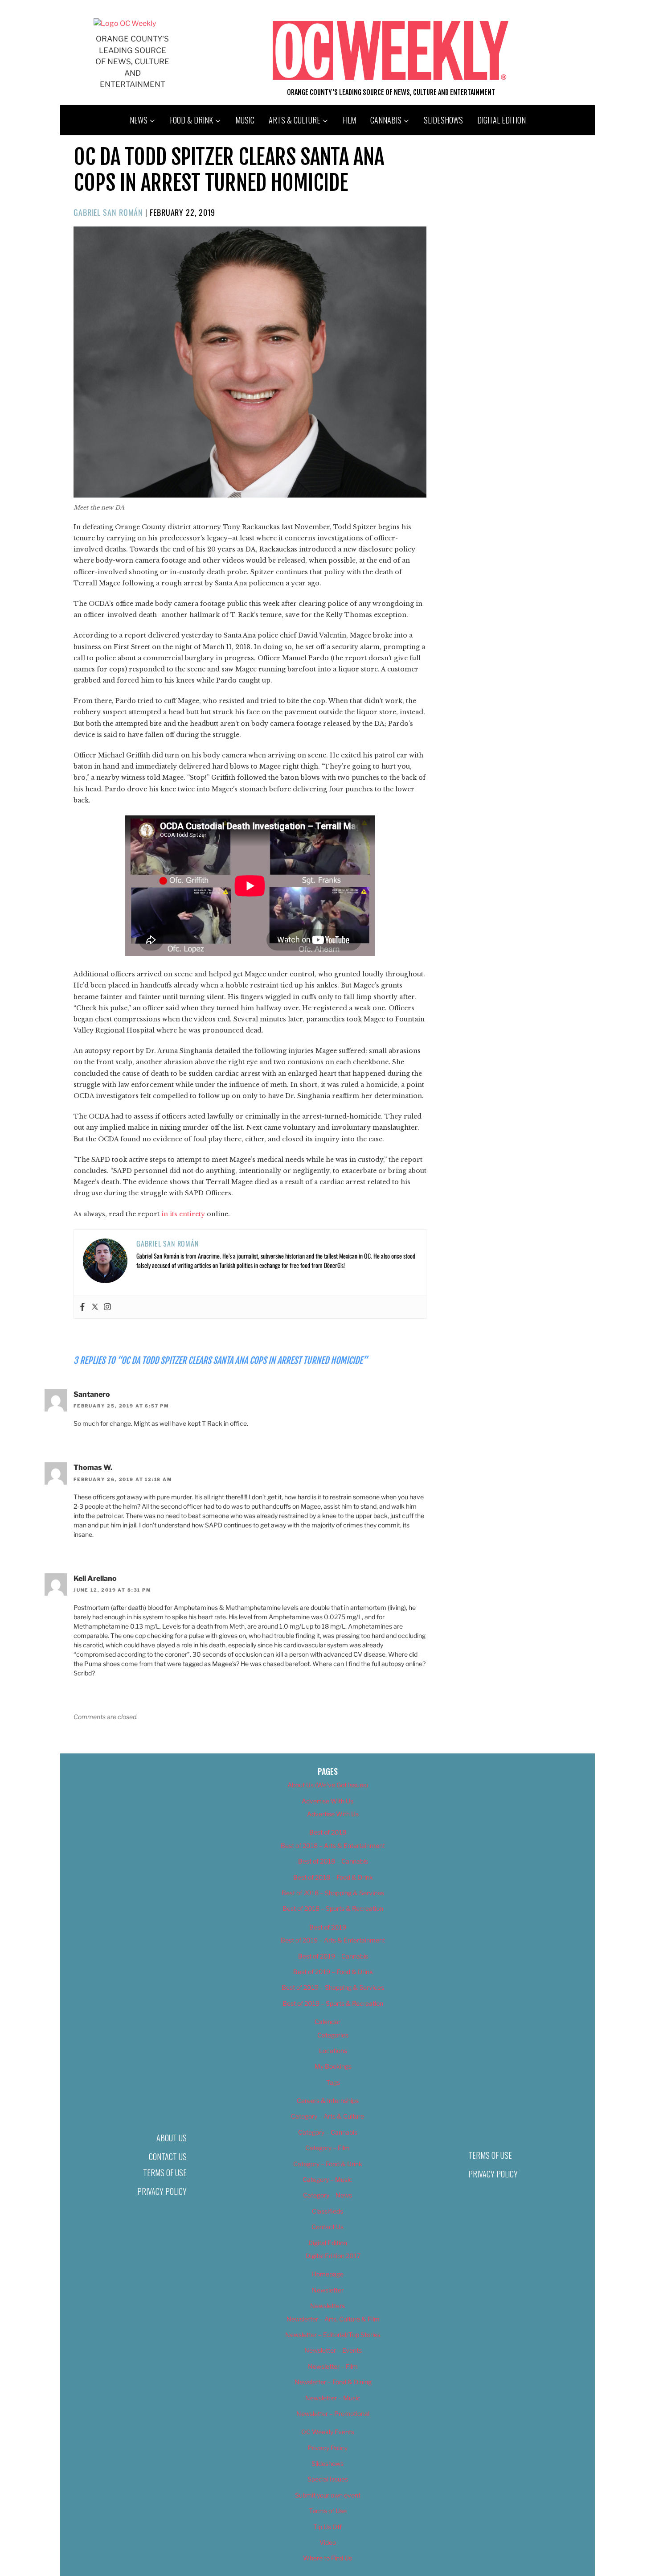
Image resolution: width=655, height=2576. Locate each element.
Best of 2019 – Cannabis (333, 1956)
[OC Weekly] (125, 23)
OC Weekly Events (328, 2432)
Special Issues (328, 2479)
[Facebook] (82, 1307)
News (139, 120)
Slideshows (443, 120)
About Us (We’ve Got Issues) (328, 1785)
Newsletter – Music (333, 2398)
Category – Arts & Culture (327, 2116)
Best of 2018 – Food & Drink (333, 1877)
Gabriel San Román (108, 212)
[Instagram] (107, 1307)
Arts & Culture (295, 120)
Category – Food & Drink (328, 2164)
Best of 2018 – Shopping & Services (333, 1893)
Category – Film (327, 2148)
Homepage (328, 2274)
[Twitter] (95, 1307)
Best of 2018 (328, 1832)
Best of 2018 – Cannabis (333, 1861)
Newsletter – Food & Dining (333, 2382)
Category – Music (327, 2179)
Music (245, 120)
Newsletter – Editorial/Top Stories (333, 2335)
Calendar (327, 2022)
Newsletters (327, 2306)
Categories (333, 2035)
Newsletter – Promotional (333, 2413)
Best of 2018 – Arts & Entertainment (333, 1846)
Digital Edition (501, 120)
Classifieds (327, 2211)
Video (328, 2542)
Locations (333, 2051)
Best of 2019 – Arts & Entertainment (333, 1940)
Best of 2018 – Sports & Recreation (333, 1908)
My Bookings (333, 2066)
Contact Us (168, 2156)
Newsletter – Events (333, 2350)
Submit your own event (328, 2495)
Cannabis (386, 120)
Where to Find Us (327, 2558)
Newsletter (328, 2290)
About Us (172, 2138)
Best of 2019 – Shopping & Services (333, 1987)
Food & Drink (191, 120)
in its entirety (183, 1214)
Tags (333, 2082)
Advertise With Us (327, 1801)
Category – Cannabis (328, 2132)
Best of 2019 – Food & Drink (333, 1972)
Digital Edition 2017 (333, 2256)
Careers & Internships (328, 2101)
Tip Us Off (327, 2527)
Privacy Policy (162, 2191)
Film (349, 120)
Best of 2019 (328, 1927)
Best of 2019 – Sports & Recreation (333, 2003)
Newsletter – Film (333, 2366)
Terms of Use (165, 2173)
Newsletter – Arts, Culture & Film (333, 2319)
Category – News (327, 2195)
